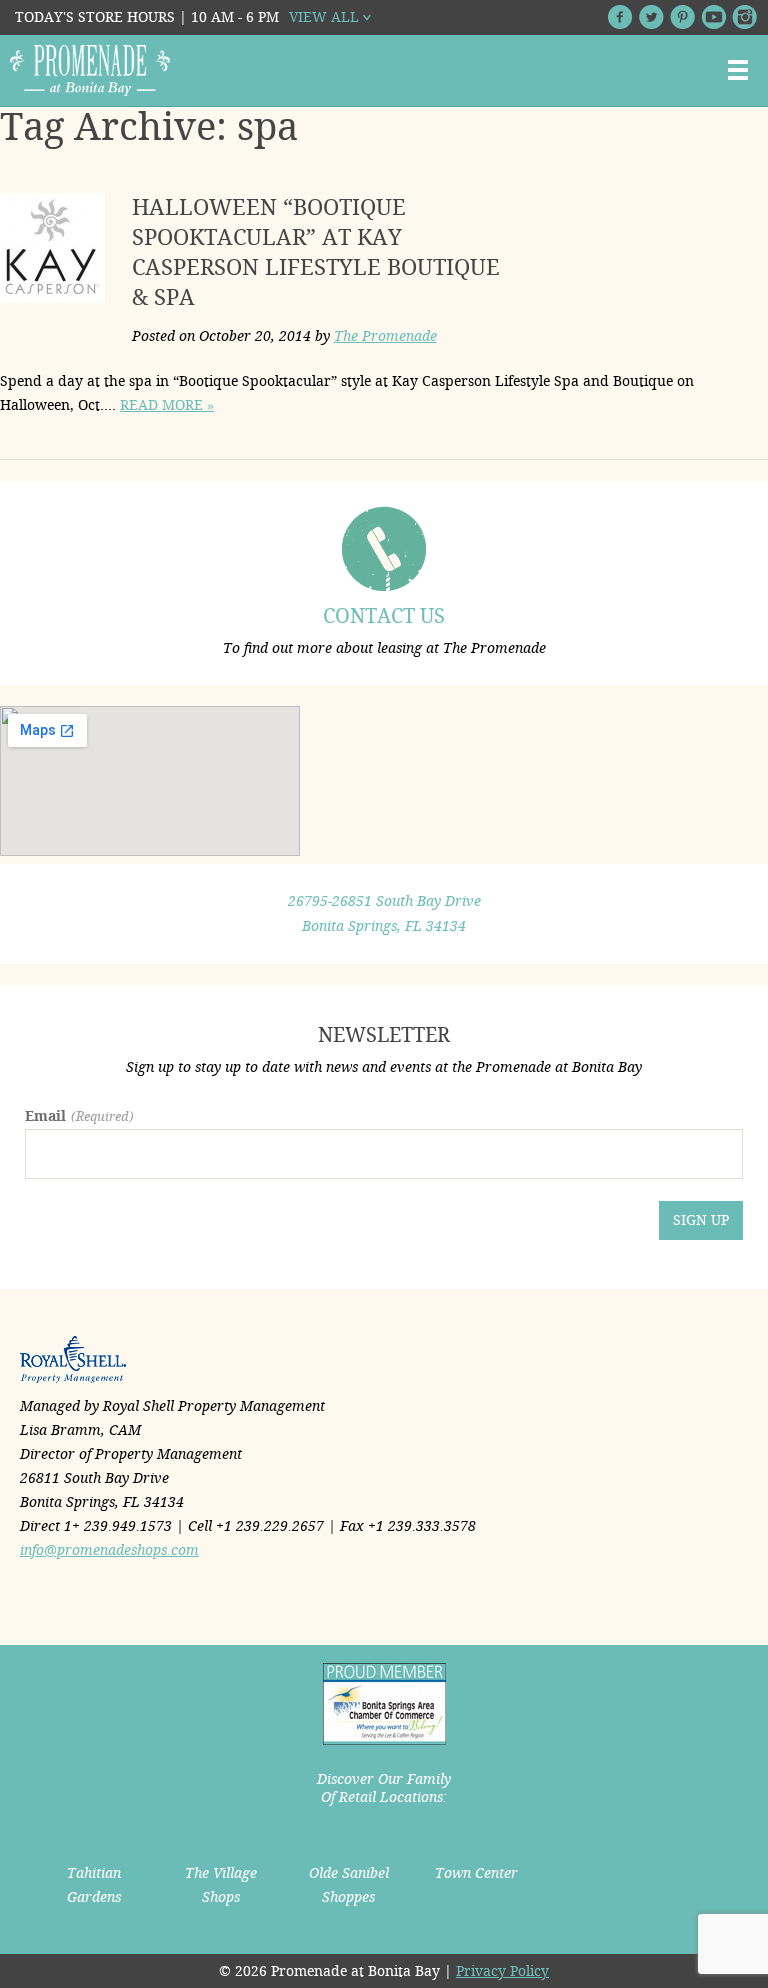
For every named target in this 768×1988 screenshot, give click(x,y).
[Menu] (738, 70)
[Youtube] (713, 17)
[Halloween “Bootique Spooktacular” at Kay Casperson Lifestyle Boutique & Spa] (55, 252)
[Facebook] (620, 17)
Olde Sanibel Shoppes (349, 1885)
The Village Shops (221, 1885)
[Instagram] (744, 17)
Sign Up (701, 1220)
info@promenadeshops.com (109, 1550)
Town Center (476, 1873)
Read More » (167, 405)
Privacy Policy (502, 1971)
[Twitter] (651, 17)
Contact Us (384, 616)
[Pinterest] (682, 17)
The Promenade (385, 336)
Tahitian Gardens (94, 1885)
